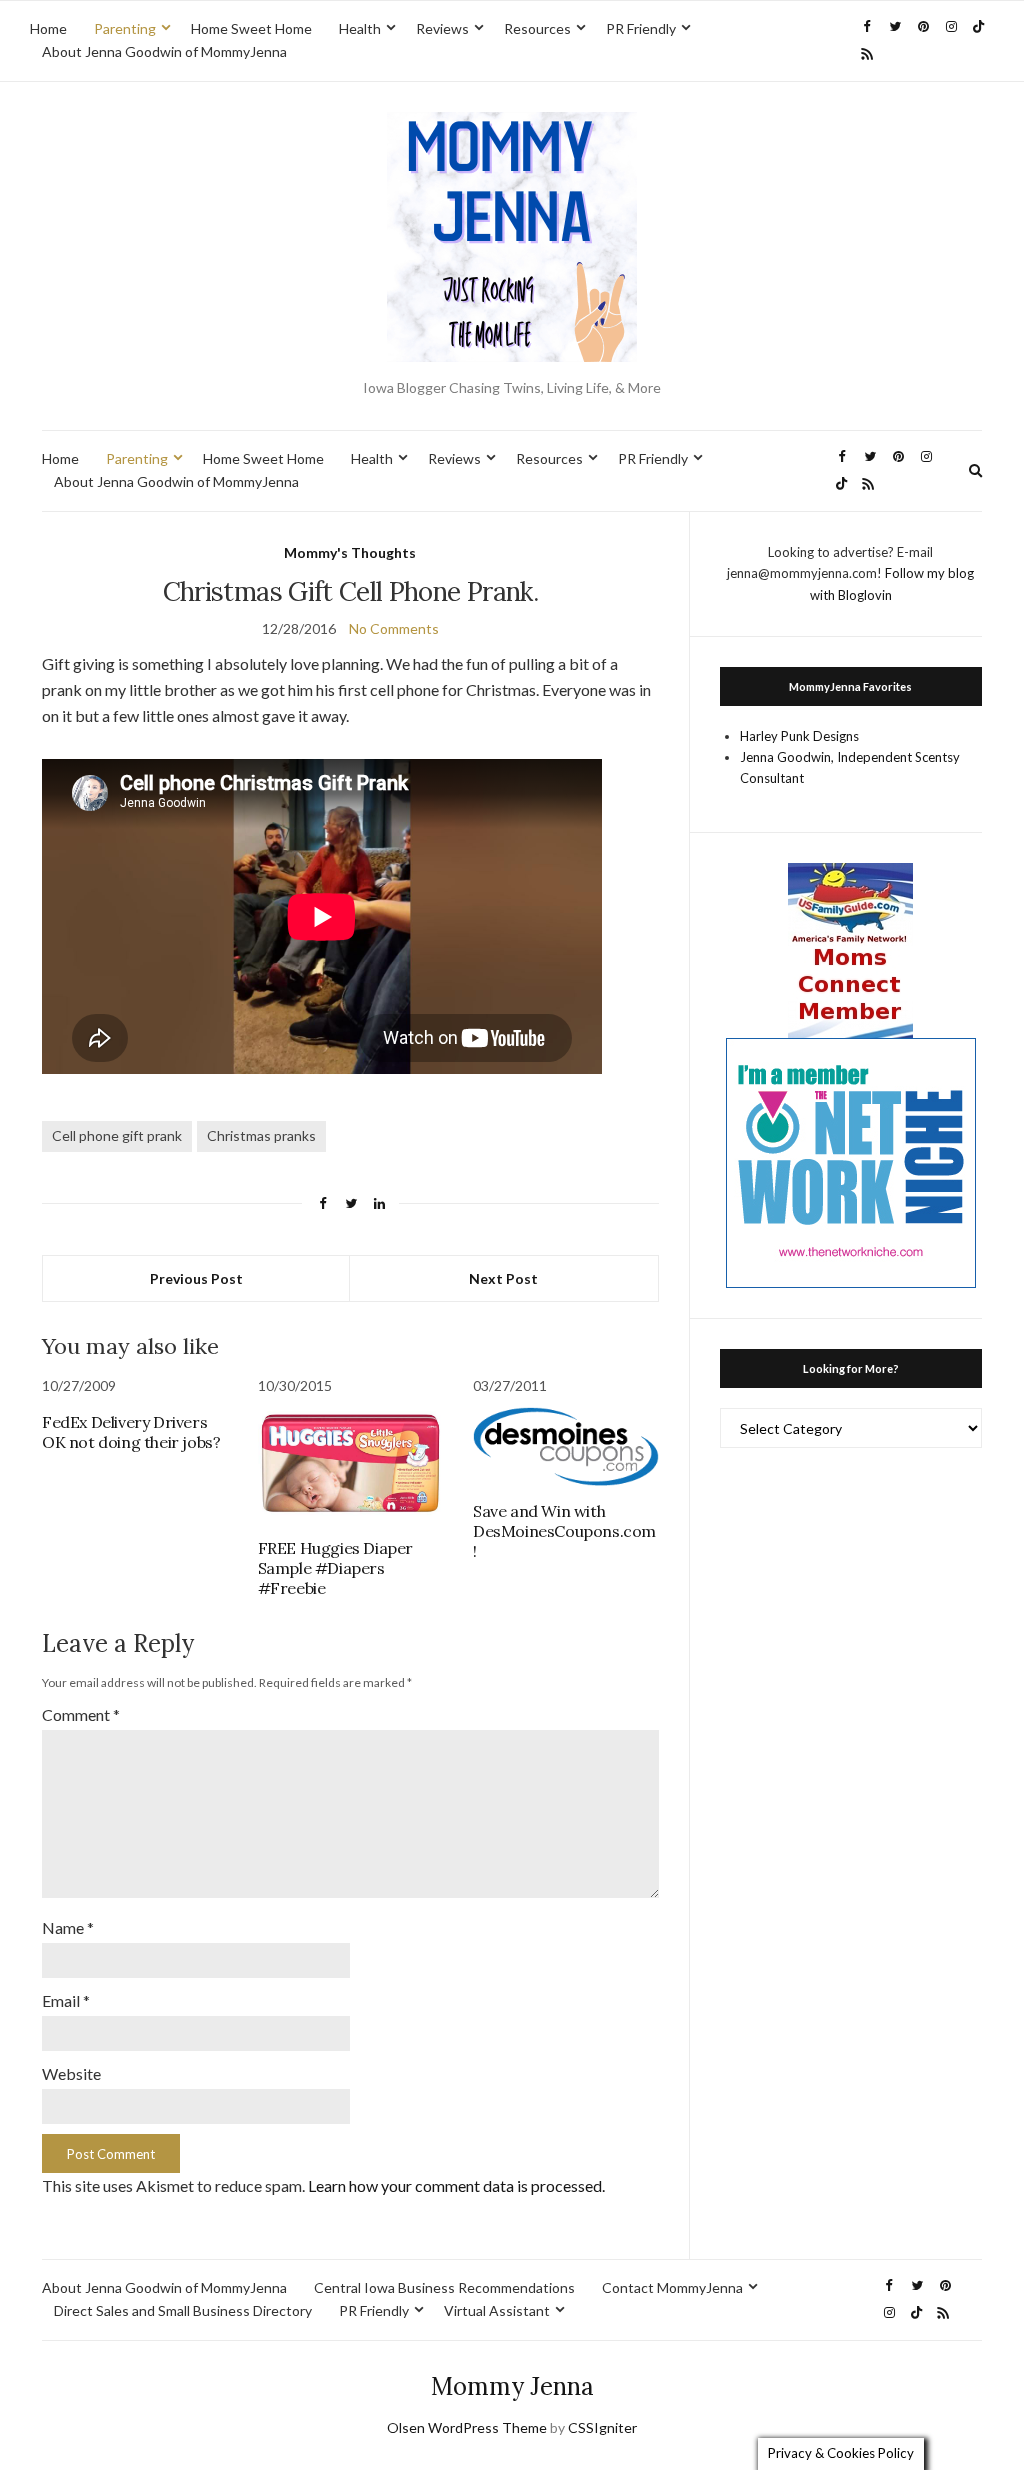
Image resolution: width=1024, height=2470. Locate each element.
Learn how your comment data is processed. (456, 2185)
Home (48, 28)
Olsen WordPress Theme (467, 2427)
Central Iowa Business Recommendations (444, 2287)
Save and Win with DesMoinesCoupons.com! (564, 1531)
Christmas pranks (261, 1135)
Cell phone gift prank (117, 1135)
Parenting (125, 28)
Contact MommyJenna (672, 2287)
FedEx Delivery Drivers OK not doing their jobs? (131, 1432)
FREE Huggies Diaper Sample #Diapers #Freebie (335, 1568)
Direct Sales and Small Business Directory (183, 2310)
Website (71, 2073)
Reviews (442, 28)
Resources (537, 28)
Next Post (503, 1278)
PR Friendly (641, 28)
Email (66, 2000)
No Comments (394, 628)
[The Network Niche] (851, 1161)
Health (360, 28)
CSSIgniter (602, 2427)
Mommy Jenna (512, 2386)
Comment (81, 1714)
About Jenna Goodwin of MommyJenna (164, 51)
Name (68, 1927)
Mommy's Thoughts (350, 552)
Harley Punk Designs (799, 736)
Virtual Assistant (497, 2310)
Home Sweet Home (251, 28)
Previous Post (196, 1278)
